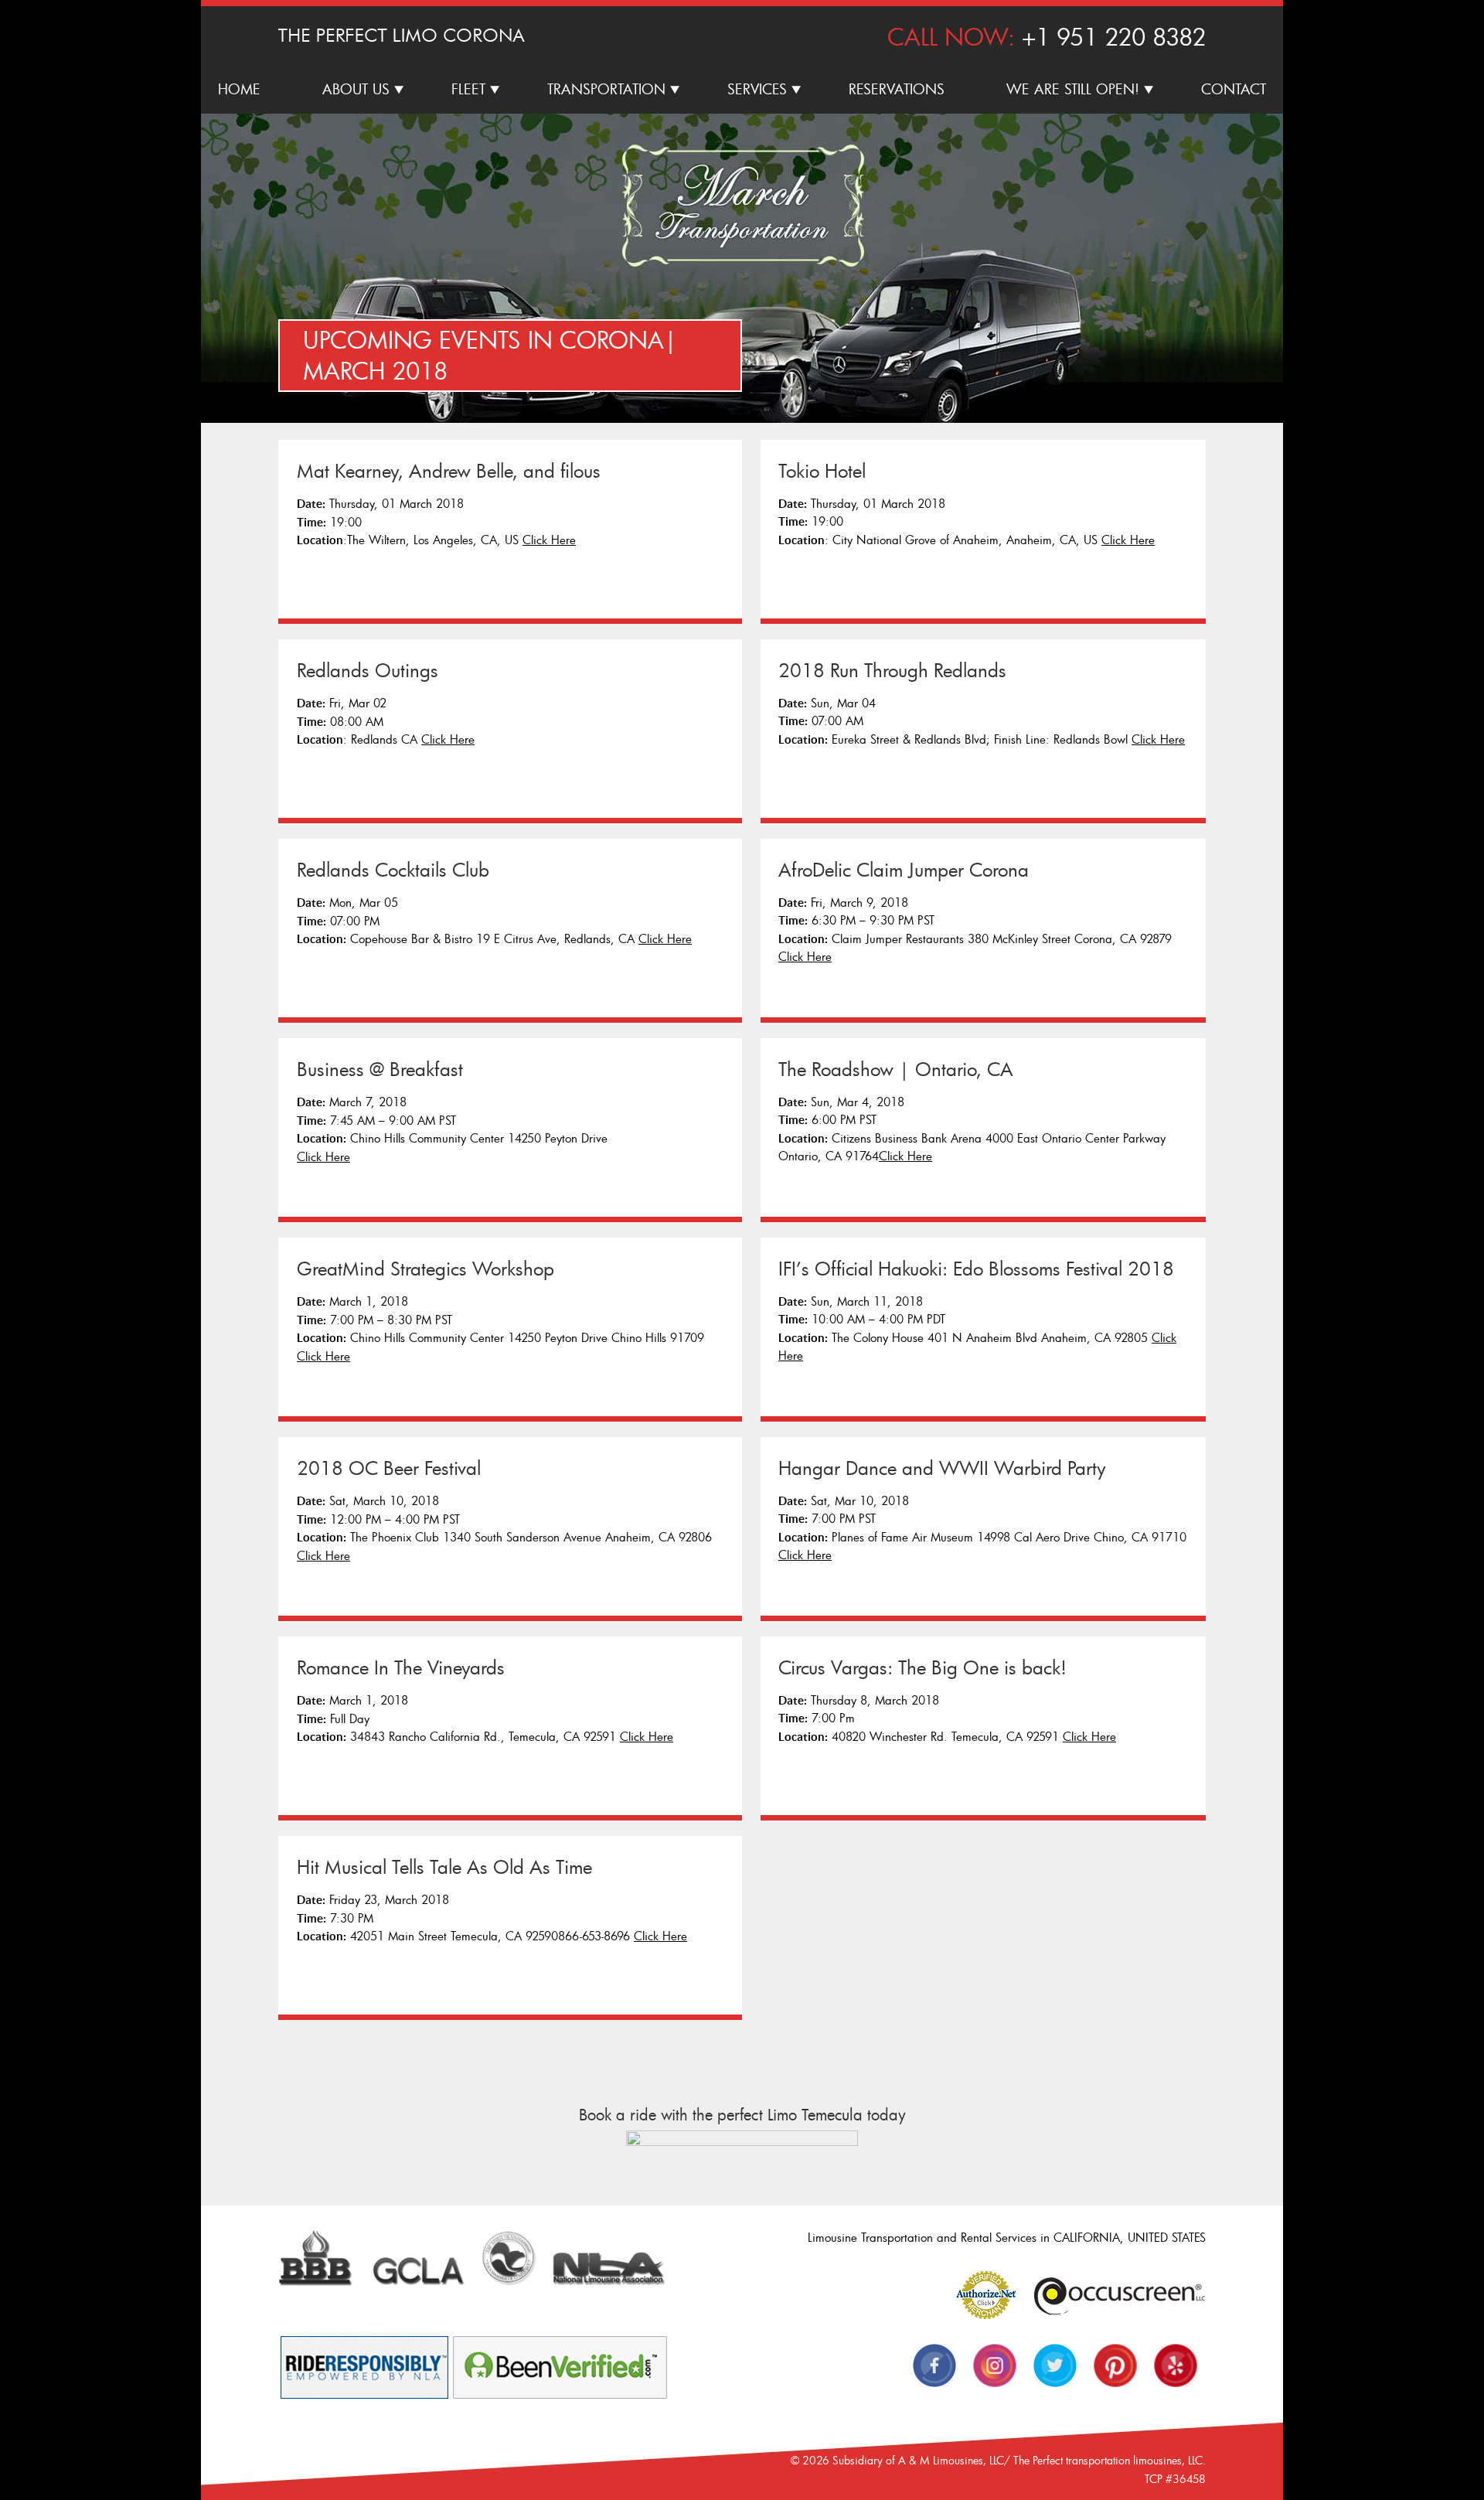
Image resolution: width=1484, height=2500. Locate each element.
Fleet (468, 89)
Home (239, 89)
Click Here (549, 540)
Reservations (897, 89)
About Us (356, 89)
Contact (1234, 89)
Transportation (606, 89)
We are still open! (1073, 89)
